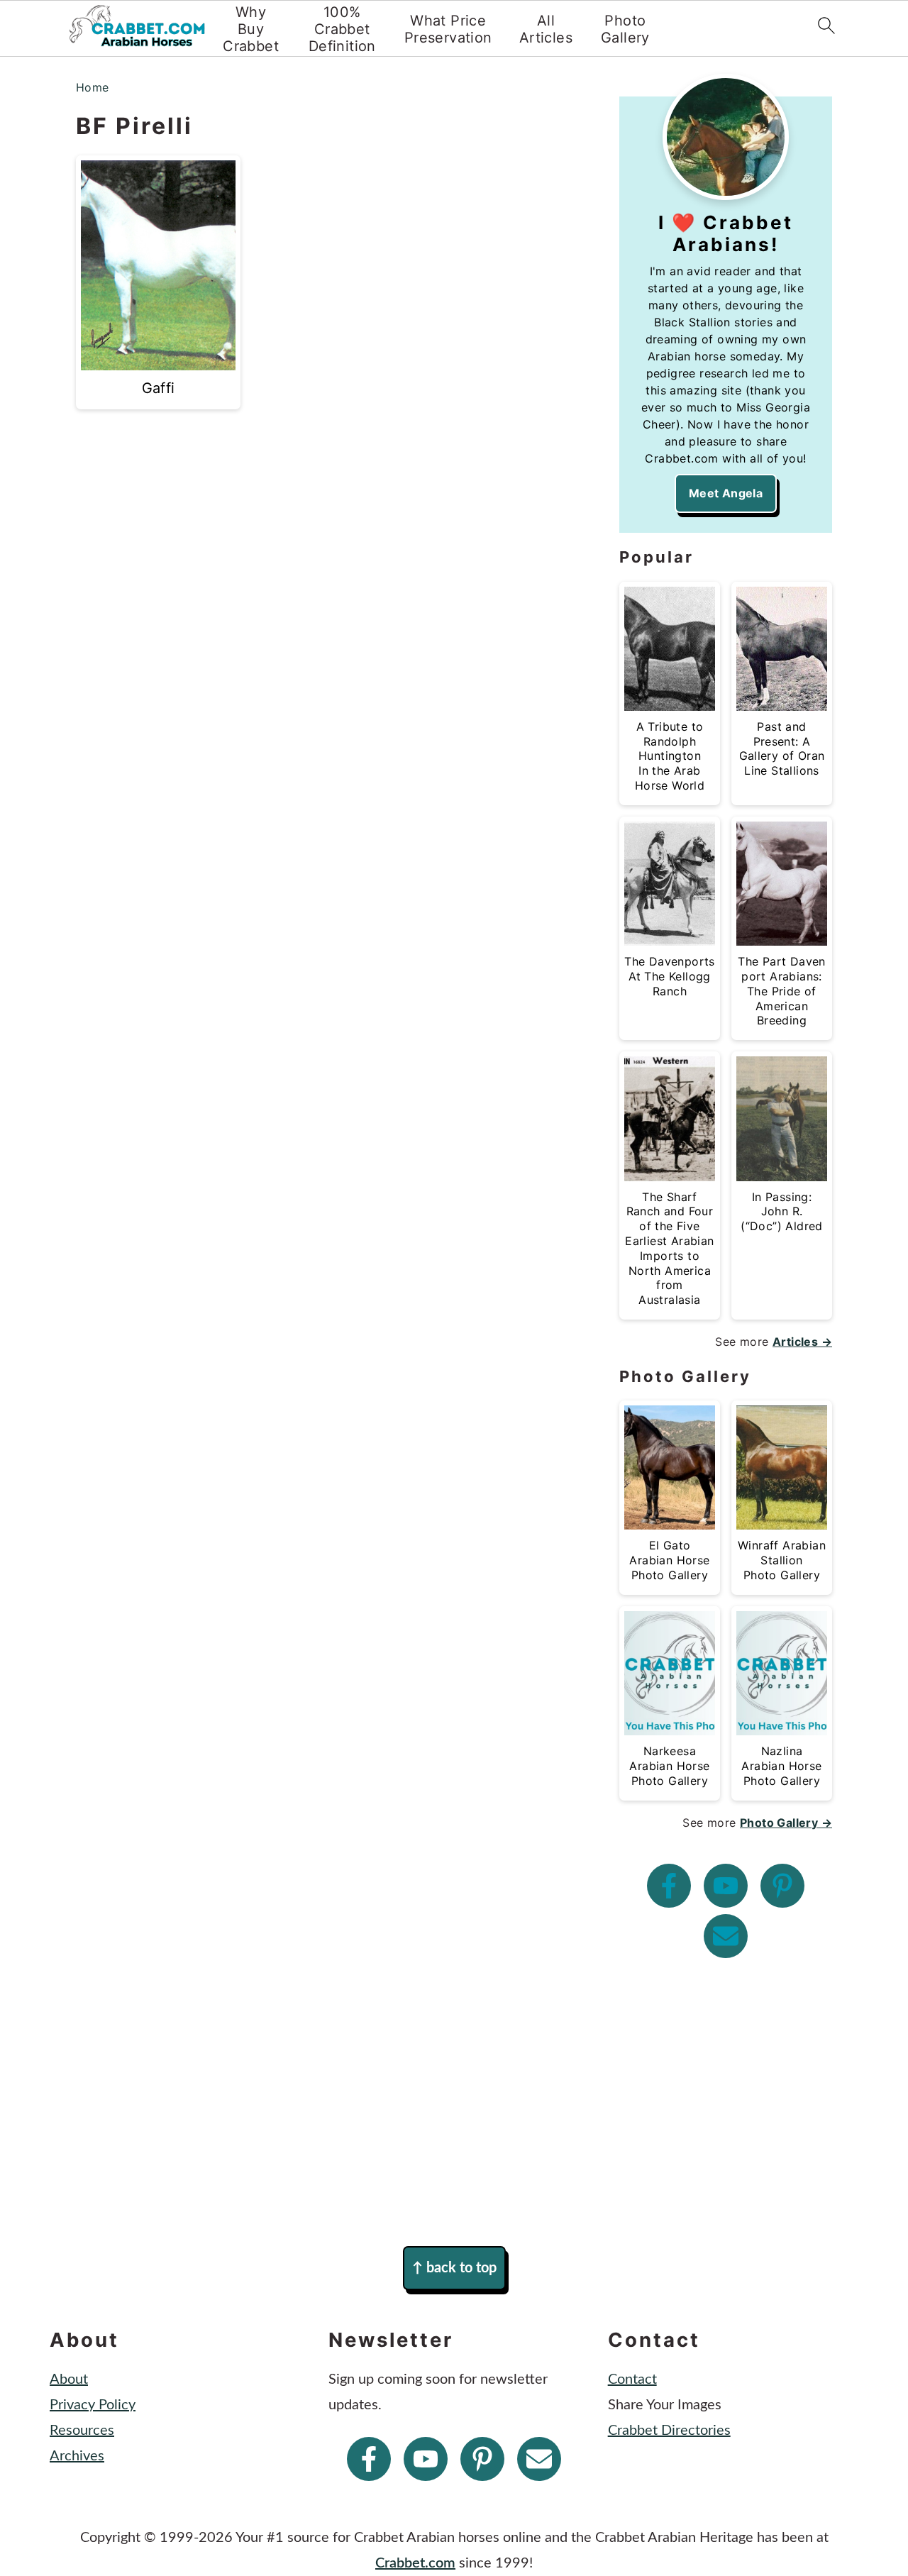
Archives (77, 2456)
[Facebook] (669, 1886)
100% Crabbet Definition (342, 29)
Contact (632, 2379)
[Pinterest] (782, 1886)
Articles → (802, 1342)
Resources (82, 2431)
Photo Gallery (625, 29)
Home (93, 87)
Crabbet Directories (669, 2431)
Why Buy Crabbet (251, 29)
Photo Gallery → (786, 1823)
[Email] (726, 1936)
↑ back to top (454, 2268)
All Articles (546, 29)
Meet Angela (726, 493)
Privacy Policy (93, 2405)
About (69, 2379)
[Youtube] (726, 1886)
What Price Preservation (448, 29)
